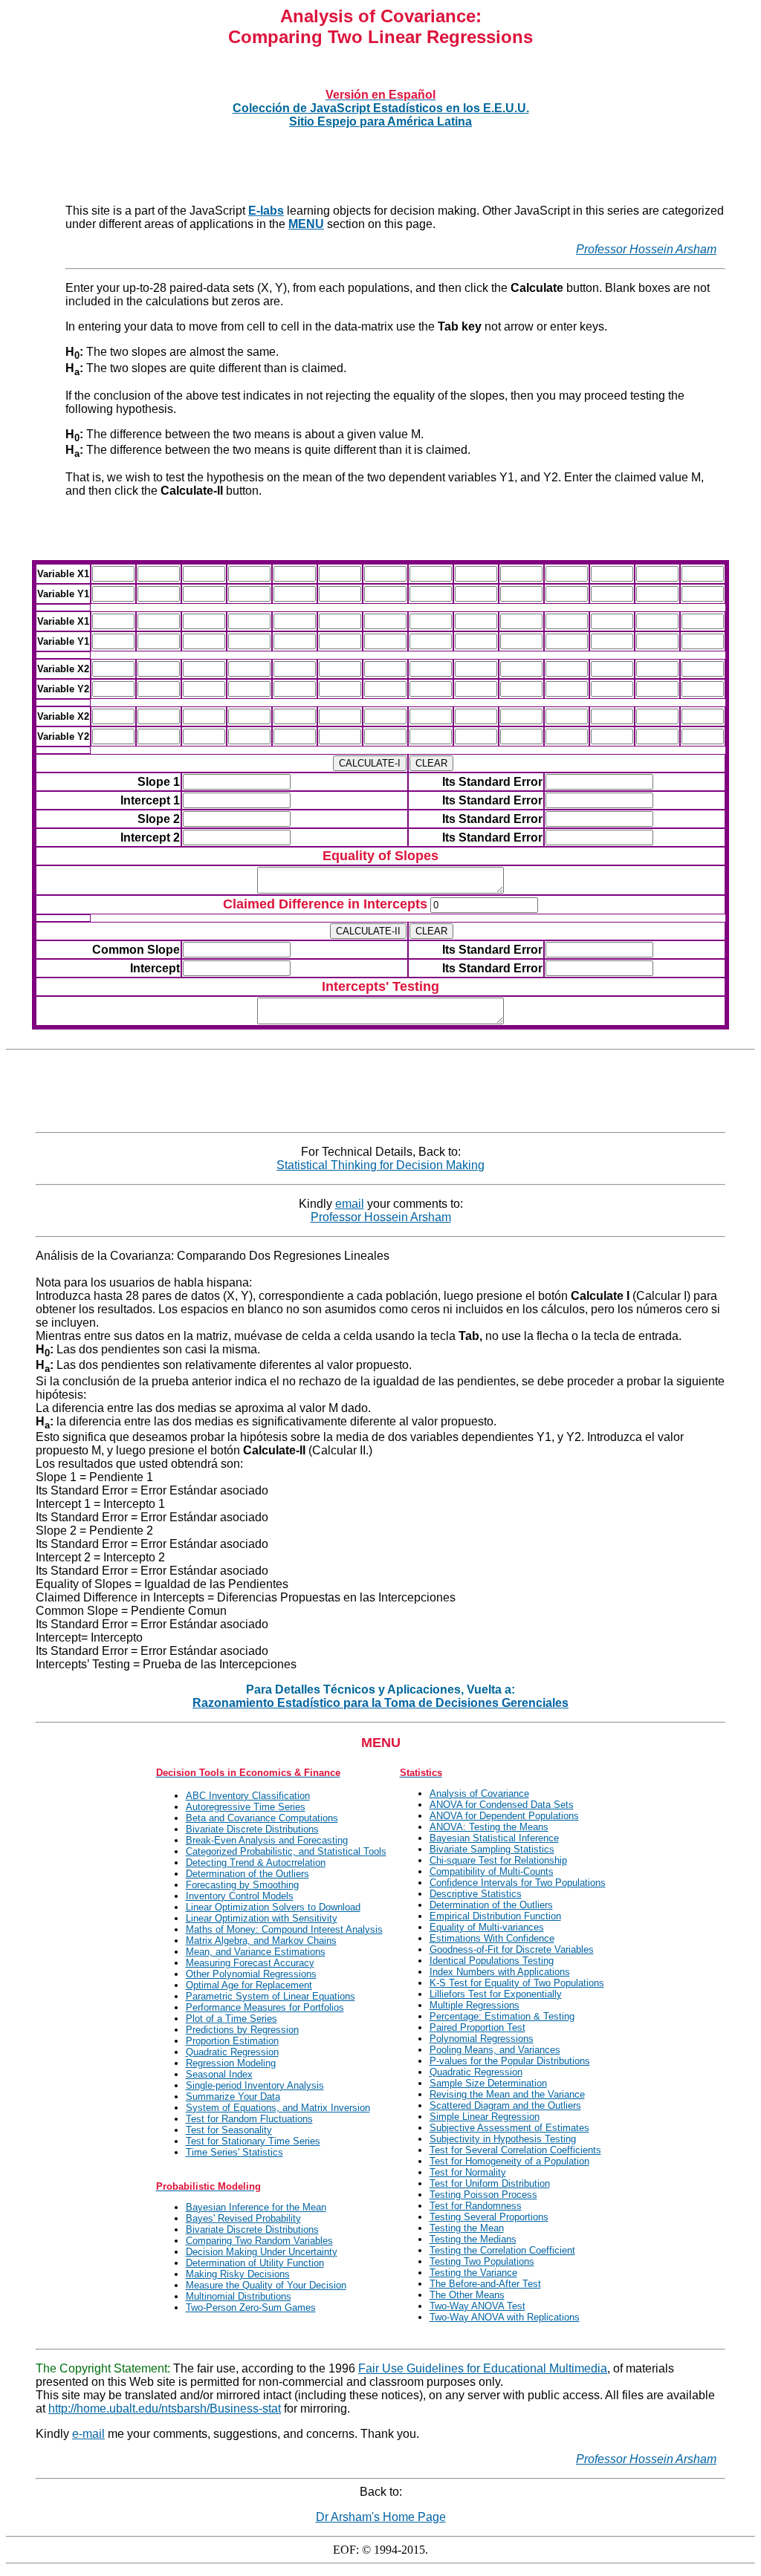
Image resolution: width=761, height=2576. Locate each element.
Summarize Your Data (233, 2097)
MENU (306, 224)
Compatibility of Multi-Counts (492, 1871)
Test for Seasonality (229, 2130)
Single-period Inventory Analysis (255, 2085)
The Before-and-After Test (485, 2284)
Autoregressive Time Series (246, 1807)
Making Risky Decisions (238, 2274)
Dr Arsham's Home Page (381, 2517)
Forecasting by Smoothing (242, 1885)
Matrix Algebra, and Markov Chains (261, 1941)
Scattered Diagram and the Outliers (505, 2105)
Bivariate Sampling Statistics (492, 1849)
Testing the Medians (473, 2239)
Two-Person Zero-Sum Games (251, 2307)
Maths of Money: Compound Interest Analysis (284, 1929)
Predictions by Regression (242, 2030)
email (350, 1204)
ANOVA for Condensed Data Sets (502, 1805)
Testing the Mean (467, 2228)
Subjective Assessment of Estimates (509, 2128)
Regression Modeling (231, 2063)
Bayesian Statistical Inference (494, 1838)
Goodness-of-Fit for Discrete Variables (512, 1949)
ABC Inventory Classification (248, 1796)
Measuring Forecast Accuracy (250, 1963)
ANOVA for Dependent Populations (504, 1816)
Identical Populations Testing (492, 1961)
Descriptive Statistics (476, 1894)
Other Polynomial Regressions (251, 1974)
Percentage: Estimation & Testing (502, 2016)
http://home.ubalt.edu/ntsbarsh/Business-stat (165, 2409)
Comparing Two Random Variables (259, 2241)
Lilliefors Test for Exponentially (496, 1994)
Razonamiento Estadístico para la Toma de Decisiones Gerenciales (380, 1703)
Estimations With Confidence (492, 1938)
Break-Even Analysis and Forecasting (267, 1840)
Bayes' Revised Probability (243, 2218)
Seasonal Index (219, 2074)
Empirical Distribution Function (495, 1916)
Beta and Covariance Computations (262, 1818)
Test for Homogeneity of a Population (509, 2161)
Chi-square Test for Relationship (498, 1860)
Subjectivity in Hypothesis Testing (503, 2139)
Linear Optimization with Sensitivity (262, 1918)
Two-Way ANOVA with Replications (505, 2317)
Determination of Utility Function (255, 2263)
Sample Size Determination (488, 2083)
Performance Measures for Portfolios (265, 2007)
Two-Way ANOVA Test (477, 2306)
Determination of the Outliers (247, 1874)
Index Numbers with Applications (500, 1972)
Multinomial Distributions (239, 2296)
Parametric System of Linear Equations (271, 1996)
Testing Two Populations (482, 2261)
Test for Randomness (476, 2206)
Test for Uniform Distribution (490, 2183)
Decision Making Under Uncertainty (262, 2252)
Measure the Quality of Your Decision (266, 2285)
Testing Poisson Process (483, 2195)
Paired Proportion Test (477, 2027)
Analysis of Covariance (479, 1793)
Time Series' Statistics (234, 2152)
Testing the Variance (473, 2273)
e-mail (88, 2434)
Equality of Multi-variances (487, 1927)
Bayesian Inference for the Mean (256, 2207)
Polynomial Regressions (482, 2039)
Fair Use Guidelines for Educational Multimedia (483, 2368)
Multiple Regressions (475, 2005)
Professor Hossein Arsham (646, 249)
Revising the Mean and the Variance (507, 2094)
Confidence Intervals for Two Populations (518, 1883)
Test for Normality (468, 2172)
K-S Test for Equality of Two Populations (517, 1983)
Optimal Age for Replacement (249, 1985)
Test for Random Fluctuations (249, 2119)
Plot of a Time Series (231, 2019)
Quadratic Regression (232, 2052)
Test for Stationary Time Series (253, 2141)
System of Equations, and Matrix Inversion (278, 2108)
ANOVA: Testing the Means (489, 1827)
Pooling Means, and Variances (495, 2050)
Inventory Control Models (240, 1896)
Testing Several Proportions (489, 2217)
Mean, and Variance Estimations (256, 1952)
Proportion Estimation (232, 2041)
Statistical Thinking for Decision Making (380, 1165)
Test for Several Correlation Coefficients (515, 2150)
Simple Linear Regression (485, 2117)
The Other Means (467, 2295)
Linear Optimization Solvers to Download (273, 1907)
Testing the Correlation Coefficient (502, 2250)
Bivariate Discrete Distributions (252, 1829)
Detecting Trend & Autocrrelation (256, 1863)
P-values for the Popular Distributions (510, 2061)
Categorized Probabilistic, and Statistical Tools (286, 1851)
